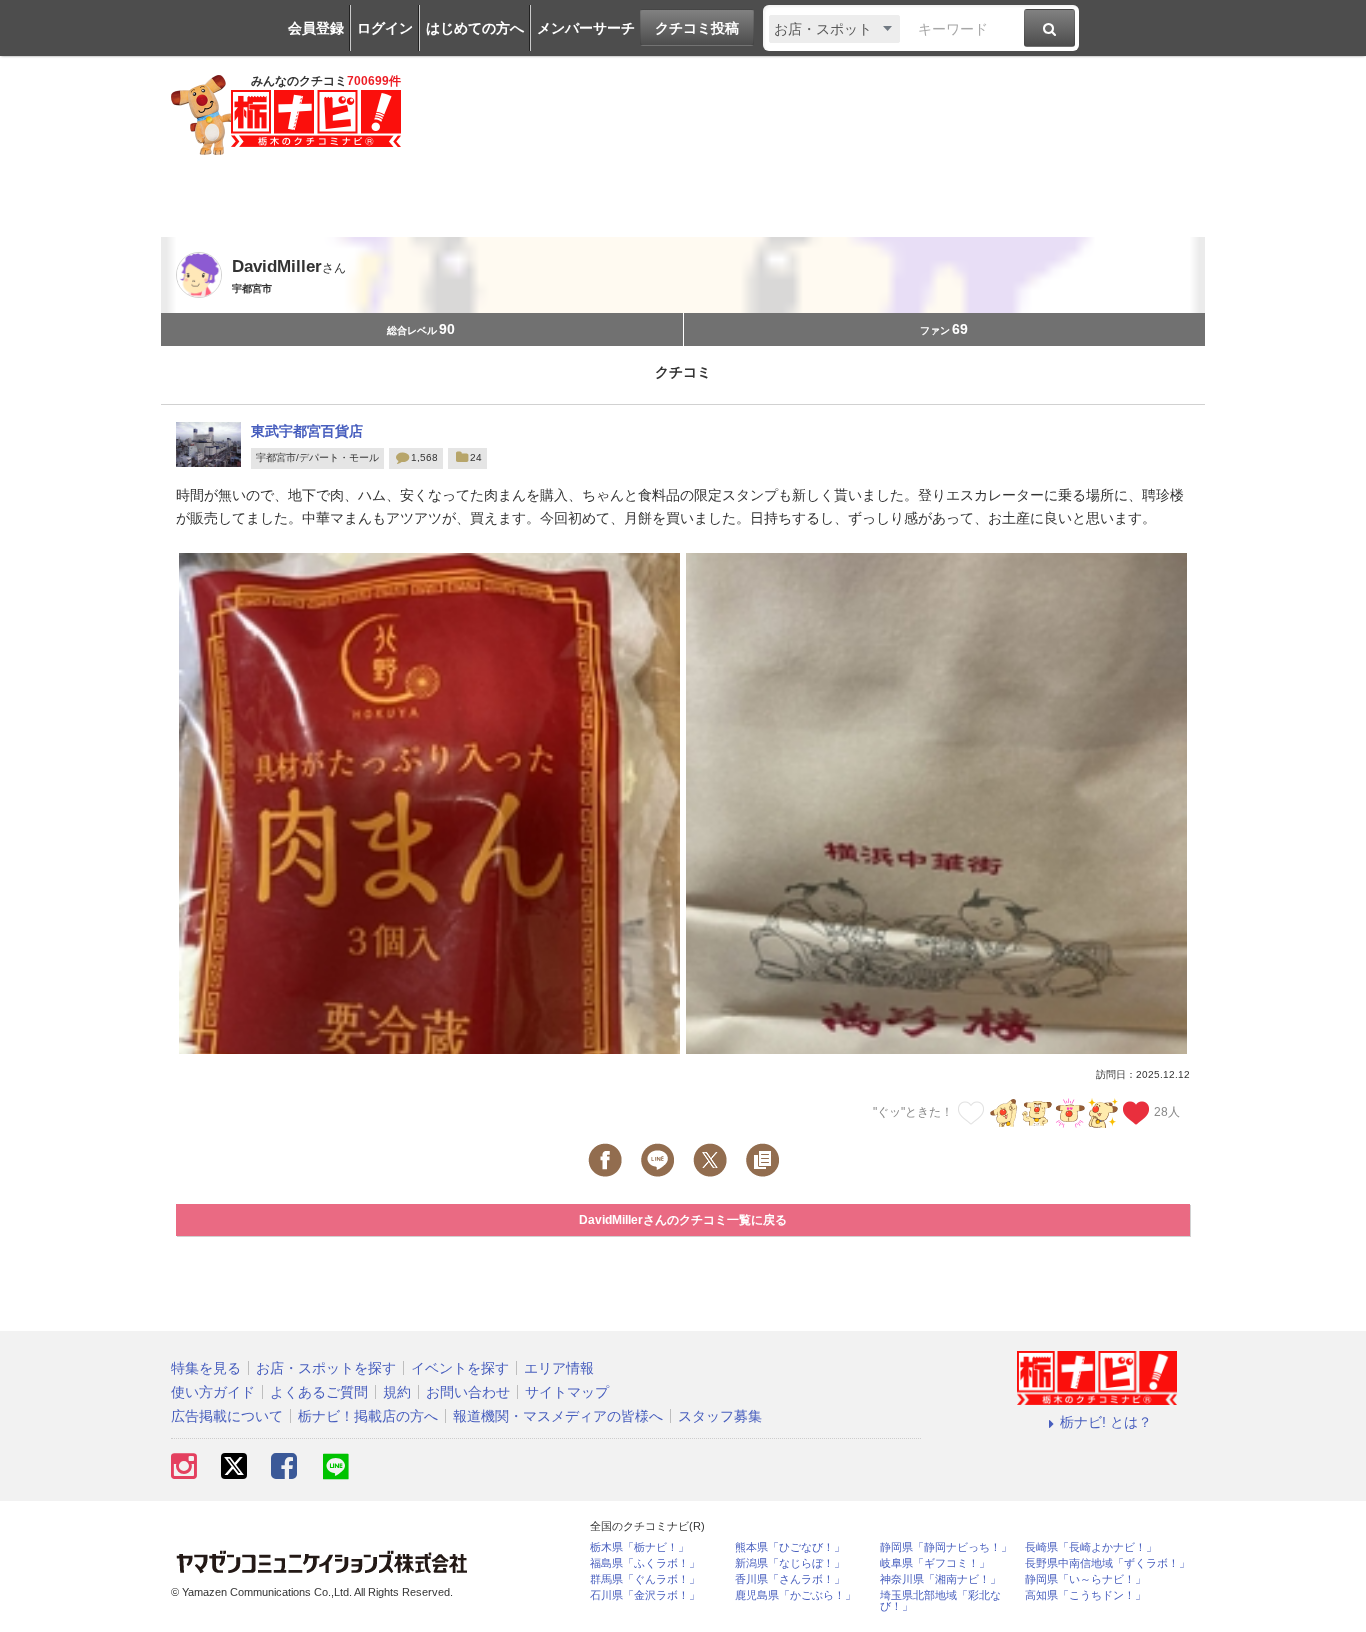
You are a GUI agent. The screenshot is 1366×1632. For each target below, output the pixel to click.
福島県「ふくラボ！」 (645, 1563)
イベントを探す (460, 1368)
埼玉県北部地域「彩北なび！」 (940, 1601)
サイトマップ (567, 1392)
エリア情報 (559, 1368)
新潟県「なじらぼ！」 (790, 1563)
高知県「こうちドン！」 (1085, 1595)
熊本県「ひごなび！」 (790, 1547)
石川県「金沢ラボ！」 (645, 1595)
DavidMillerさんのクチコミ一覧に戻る (683, 1220)
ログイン (385, 28)
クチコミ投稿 (697, 28)
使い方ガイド (213, 1392)
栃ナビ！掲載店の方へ (368, 1416)
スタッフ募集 (720, 1416)
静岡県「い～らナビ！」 (1085, 1579)
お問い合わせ (468, 1392)
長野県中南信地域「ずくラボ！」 (1107, 1563)
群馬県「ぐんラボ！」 (645, 1579)
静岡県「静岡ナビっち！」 (946, 1547)
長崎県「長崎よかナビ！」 (1091, 1547)
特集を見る (206, 1368)
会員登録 (316, 28)
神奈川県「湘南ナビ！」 (940, 1579)
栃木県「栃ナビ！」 (639, 1547)
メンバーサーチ (586, 28)
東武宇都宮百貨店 (307, 431)
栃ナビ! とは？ (1106, 1422)
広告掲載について (227, 1416)
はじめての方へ (475, 28)
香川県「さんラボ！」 (790, 1579)
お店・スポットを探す (326, 1368)
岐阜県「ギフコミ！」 (935, 1563)
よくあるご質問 (319, 1392)
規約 (397, 1392)
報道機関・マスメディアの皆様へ (558, 1416)
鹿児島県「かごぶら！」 (795, 1595)
